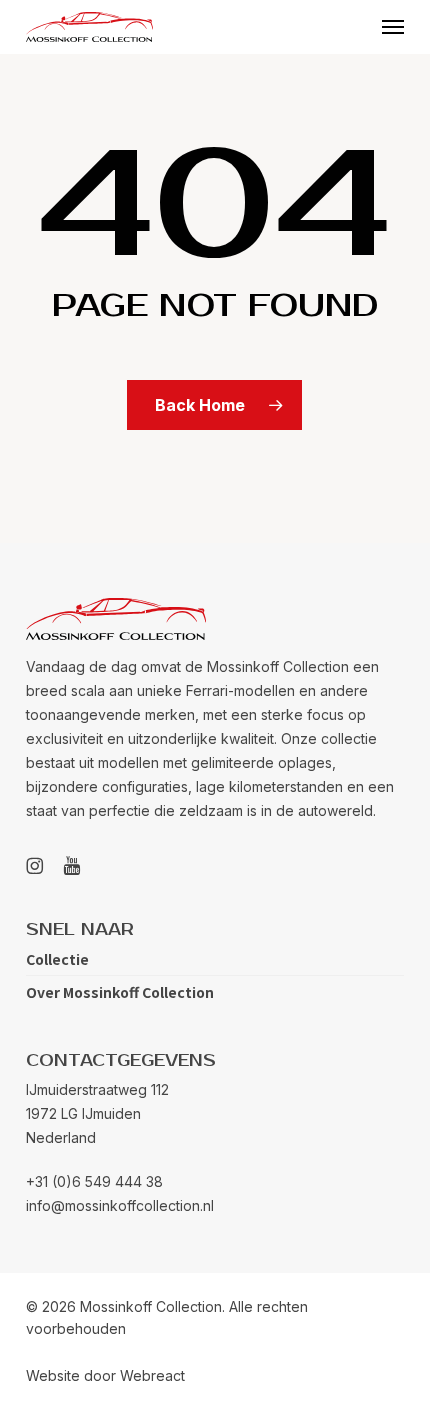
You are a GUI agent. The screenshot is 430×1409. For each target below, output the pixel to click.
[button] (393, 27)
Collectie (57, 959)
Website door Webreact (105, 1375)
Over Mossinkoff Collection (120, 992)
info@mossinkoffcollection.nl (120, 1205)
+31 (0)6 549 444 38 (94, 1181)
